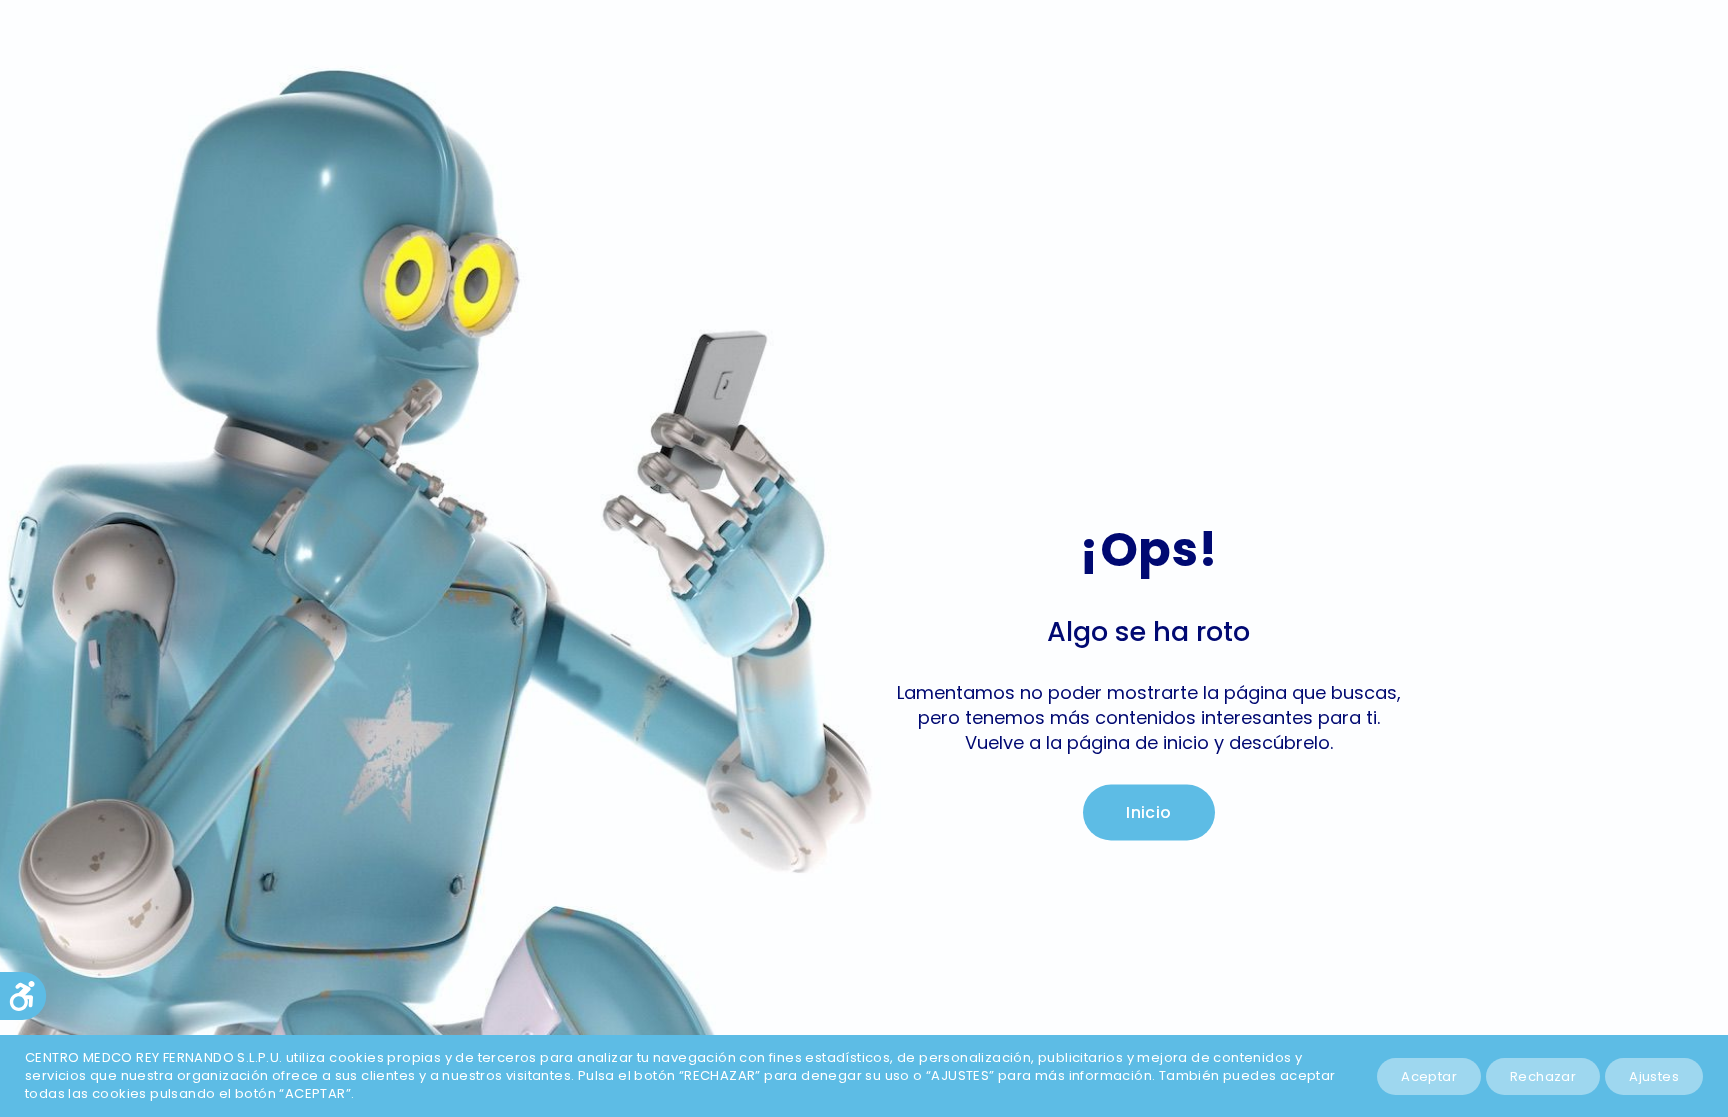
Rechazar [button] (1543, 1076)
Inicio (1148, 812)
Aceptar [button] (1429, 1076)
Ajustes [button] (1654, 1076)
